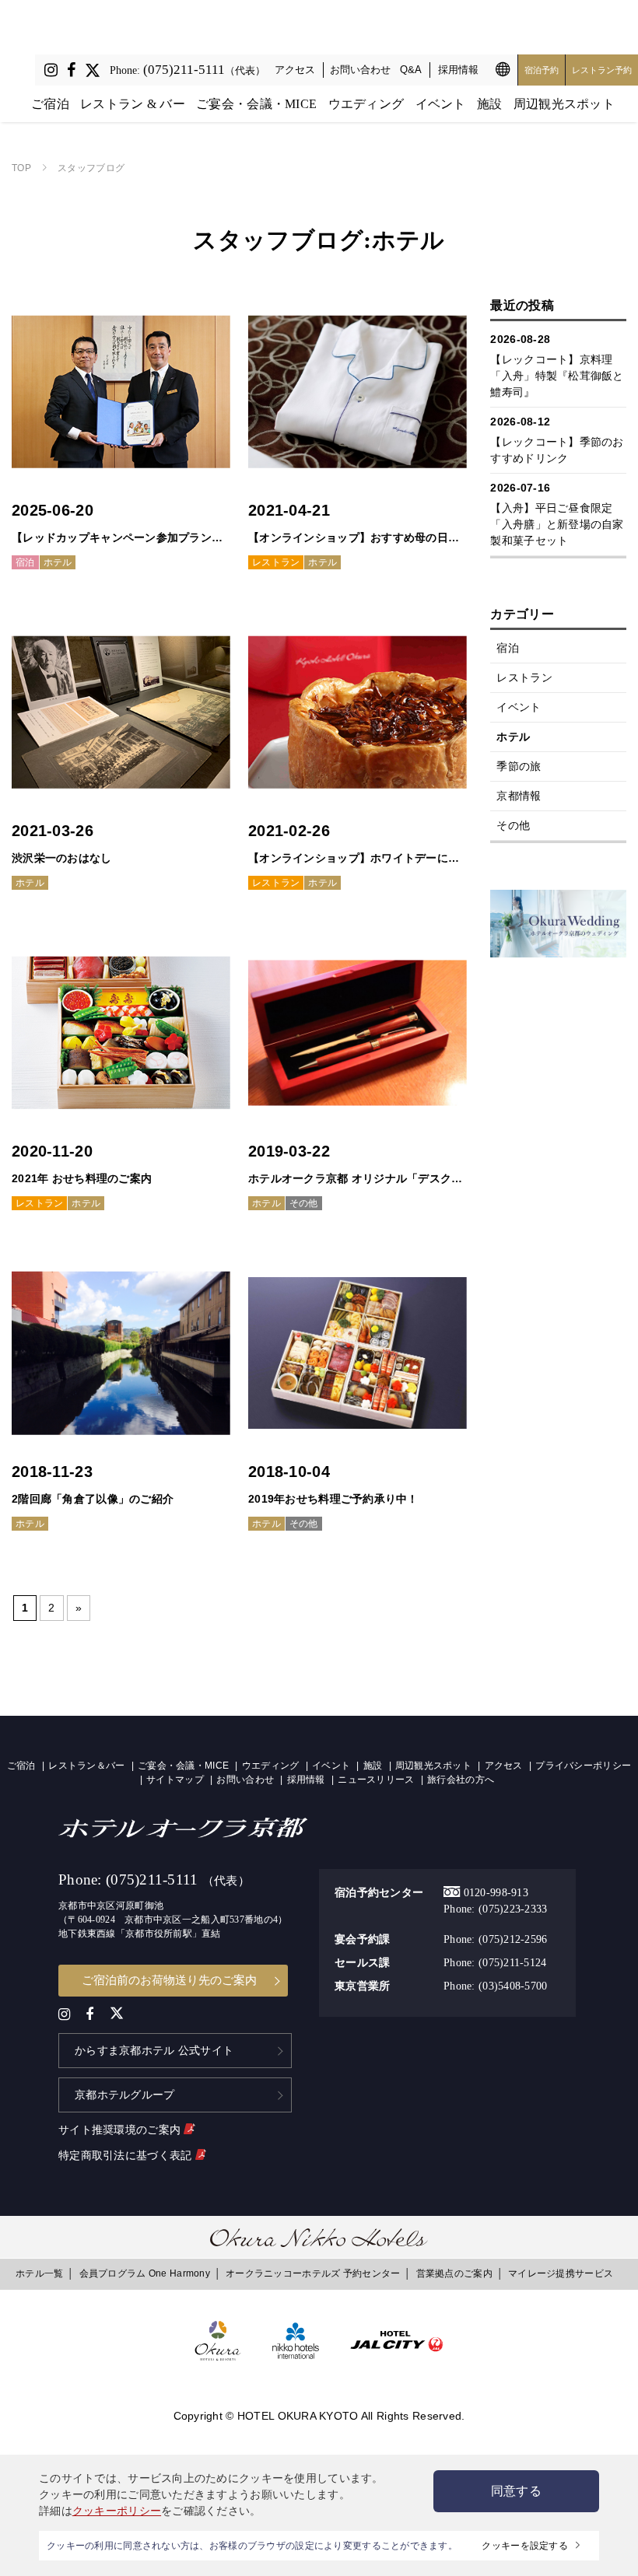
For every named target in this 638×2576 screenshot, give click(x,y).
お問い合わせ (360, 70)
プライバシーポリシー (583, 1766)
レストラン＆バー (86, 1766)
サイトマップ (175, 1780)
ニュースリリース (376, 1780)
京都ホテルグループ (125, 2095)
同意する (516, 2491)
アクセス (295, 70)
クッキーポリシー (117, 2511)
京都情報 (519, 796)
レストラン (524, 677)
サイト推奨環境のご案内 (121, 2130)
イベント (441, 104)
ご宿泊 (50, 104)
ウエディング (366, 104)
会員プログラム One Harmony (145, 2273)
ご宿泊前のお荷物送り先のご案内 (169, 1980)
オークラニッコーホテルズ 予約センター (313, 2273)
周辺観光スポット (564, 104)
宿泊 (508, 648)
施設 (490, 104)
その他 (513, 825)
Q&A (411, 70)
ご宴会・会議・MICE (256, 104)
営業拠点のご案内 (454, 2273)
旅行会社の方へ (461, 1780)
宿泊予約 (542, 70)
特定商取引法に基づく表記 (127, 2155)
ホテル (513, 737)
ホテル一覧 (39, 2273)
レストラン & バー (133, 104)
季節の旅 (519, 766)
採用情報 (458, 70)
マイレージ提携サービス (561, 2273)
